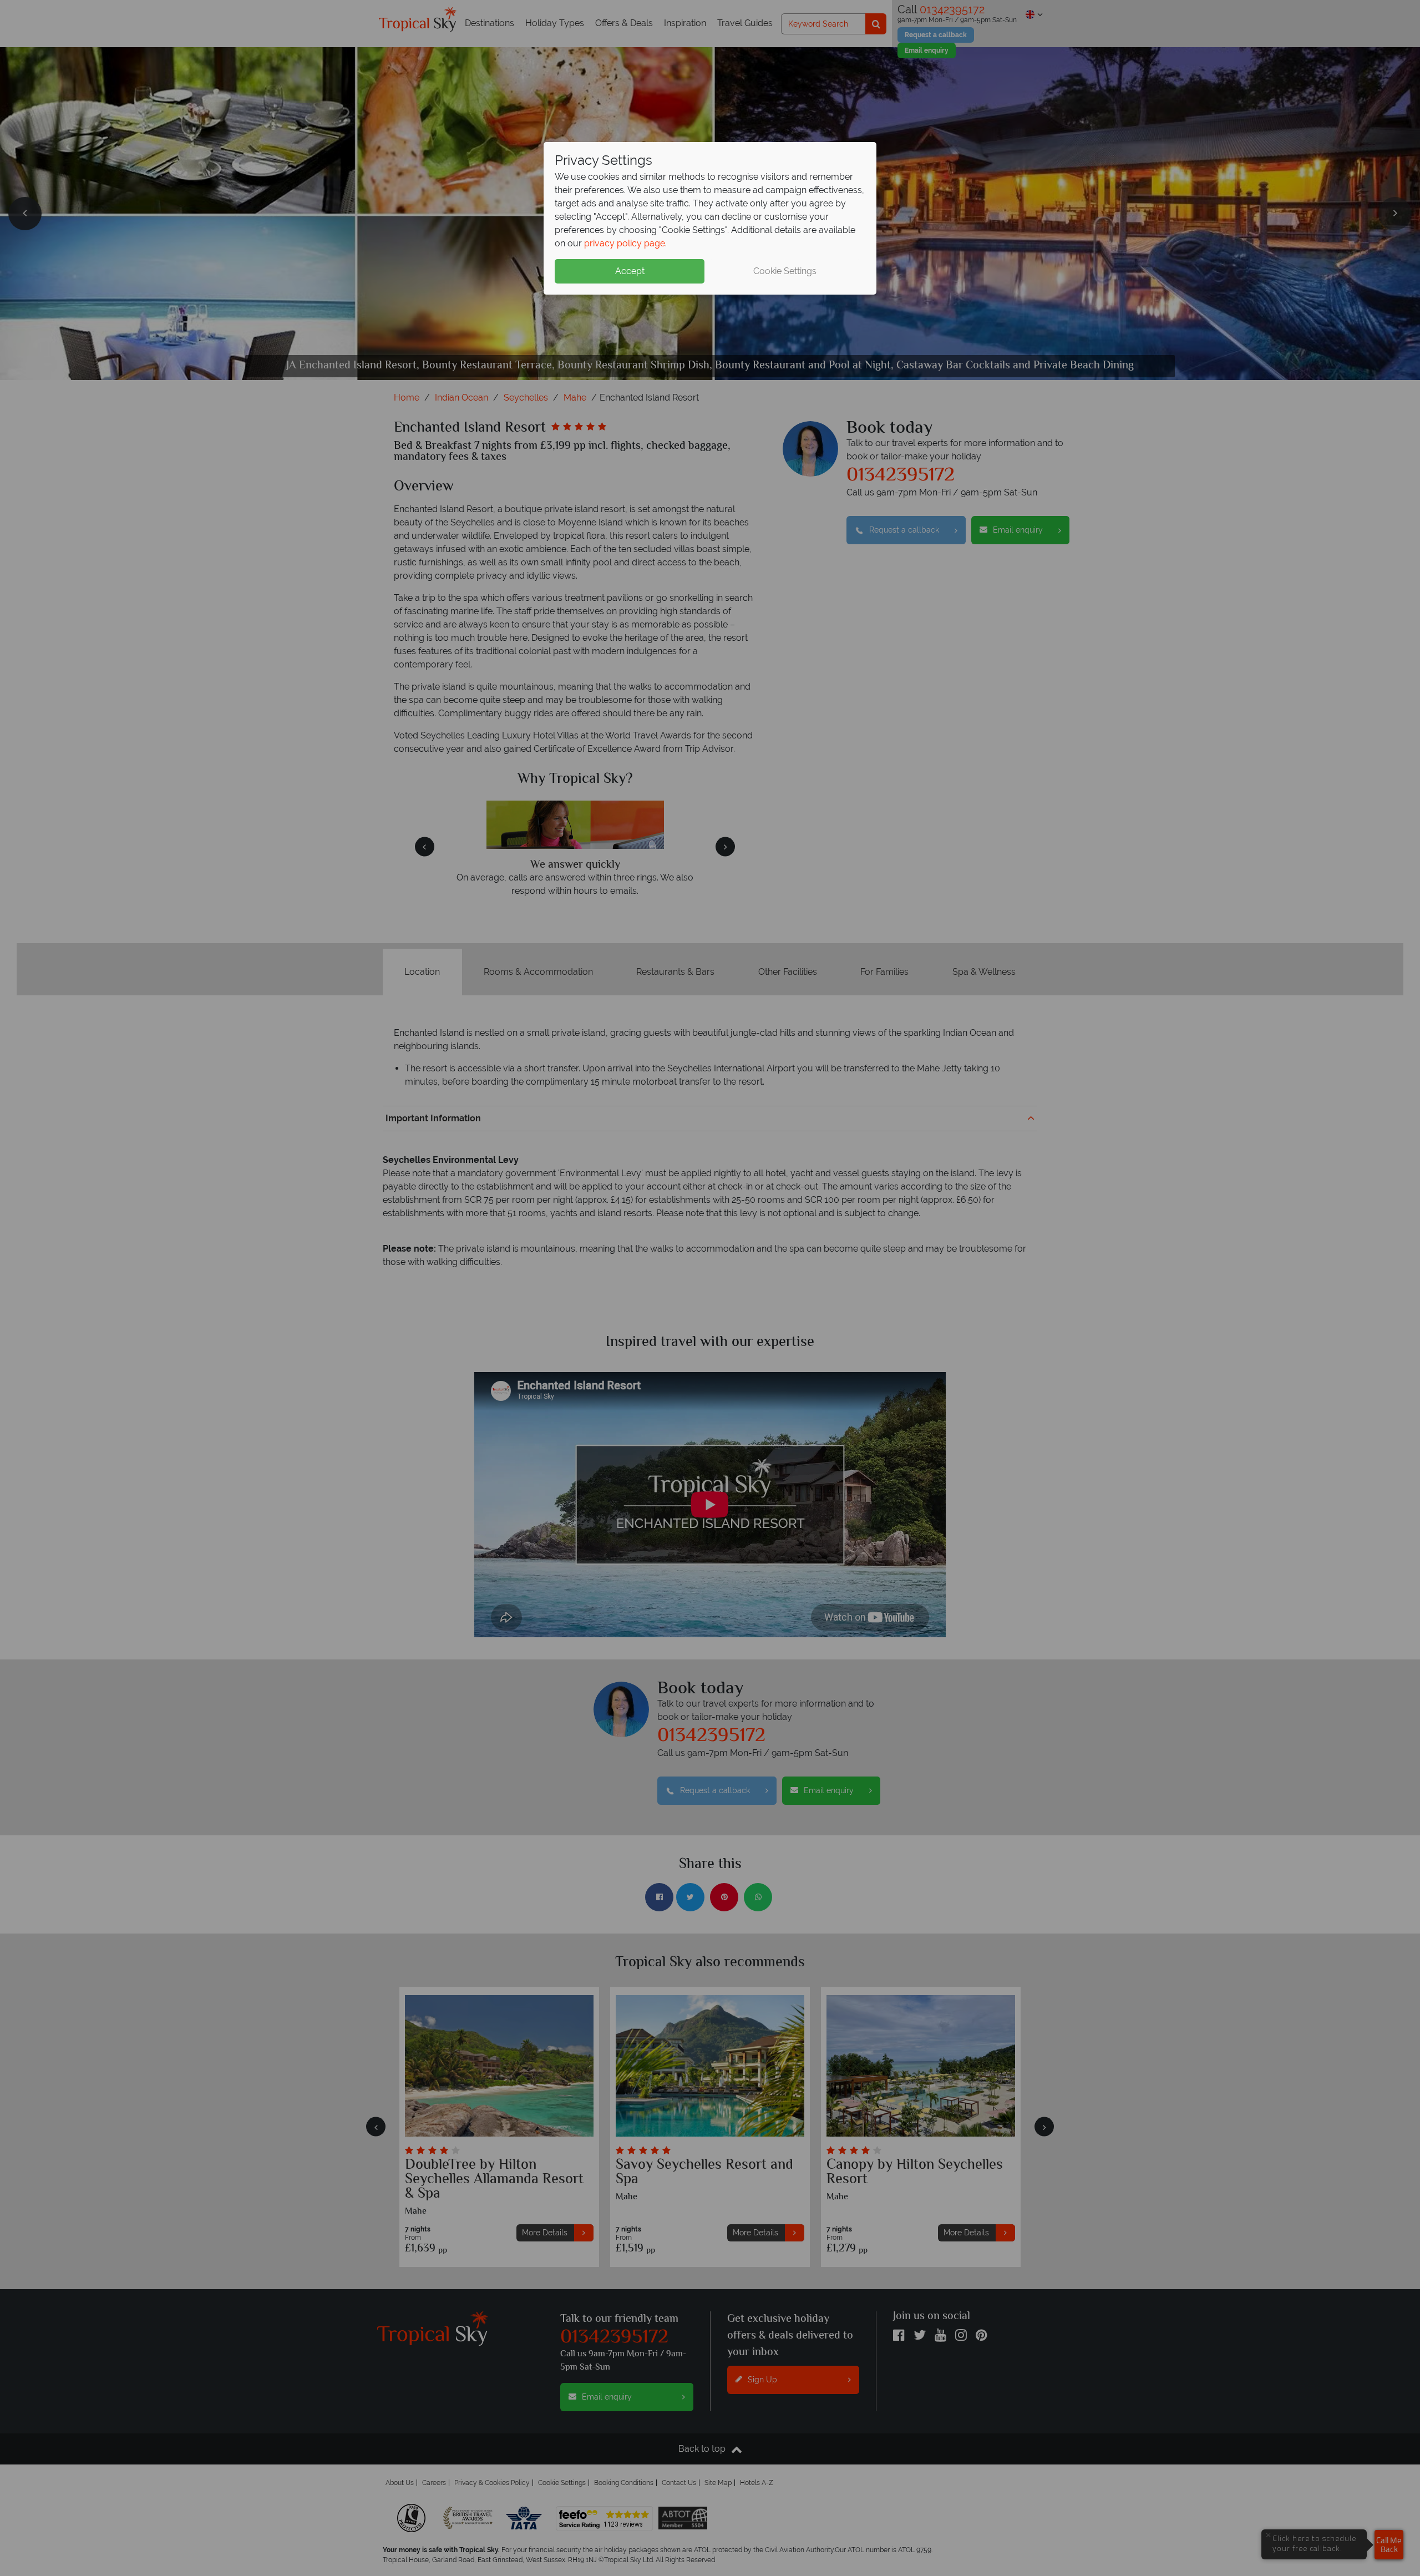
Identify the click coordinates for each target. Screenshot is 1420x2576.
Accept (630, 271)
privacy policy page (625, 243)
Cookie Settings (785, 271)
